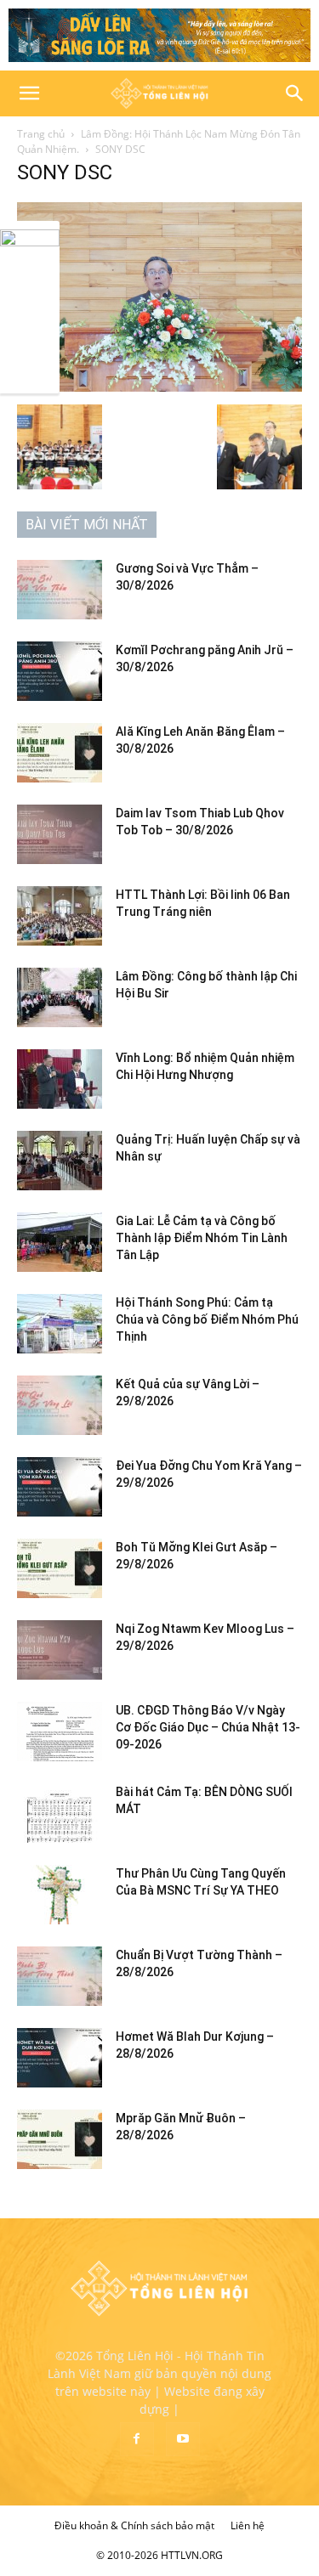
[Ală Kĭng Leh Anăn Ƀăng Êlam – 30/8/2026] (60, 753)
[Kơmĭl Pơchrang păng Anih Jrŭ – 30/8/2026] (60, 671)
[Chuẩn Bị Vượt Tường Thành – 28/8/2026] (60, 1976)
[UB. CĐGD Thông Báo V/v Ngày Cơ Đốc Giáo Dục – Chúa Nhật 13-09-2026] (60, 1731)
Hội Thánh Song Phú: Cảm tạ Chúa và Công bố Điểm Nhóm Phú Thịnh (207, 1319)
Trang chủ (41, 134)
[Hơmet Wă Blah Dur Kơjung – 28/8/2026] (60, 2058)
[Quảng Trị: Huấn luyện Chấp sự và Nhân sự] (60, 1161)
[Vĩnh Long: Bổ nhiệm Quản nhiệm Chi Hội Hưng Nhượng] (60, 1079)
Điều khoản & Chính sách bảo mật (134, 2525)
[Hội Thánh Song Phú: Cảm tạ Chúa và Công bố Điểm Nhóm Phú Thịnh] (60, 1324)
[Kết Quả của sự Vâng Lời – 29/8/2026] (60, 1405)
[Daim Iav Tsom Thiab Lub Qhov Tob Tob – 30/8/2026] (60, 834)
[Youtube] (183, 2439)
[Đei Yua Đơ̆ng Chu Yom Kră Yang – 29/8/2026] (60, 1487)
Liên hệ (248, 2525)
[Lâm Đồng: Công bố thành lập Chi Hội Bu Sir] (60, 997)
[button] (29, 93)
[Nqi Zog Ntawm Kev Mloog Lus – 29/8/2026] (60, 1650)
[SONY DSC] (159, 387)
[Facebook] (137, 2439)
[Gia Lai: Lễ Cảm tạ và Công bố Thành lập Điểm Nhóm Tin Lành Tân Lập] (60, 1242)
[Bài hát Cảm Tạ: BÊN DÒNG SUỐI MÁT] (60, 1813)
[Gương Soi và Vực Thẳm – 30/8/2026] (60, 590)
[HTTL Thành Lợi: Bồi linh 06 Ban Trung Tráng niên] (60, 916)
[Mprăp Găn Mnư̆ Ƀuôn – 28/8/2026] (60, 2139)
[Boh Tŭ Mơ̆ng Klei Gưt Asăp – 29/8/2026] (60, 1568)
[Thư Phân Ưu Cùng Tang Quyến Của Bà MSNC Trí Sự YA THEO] (60, 1895)
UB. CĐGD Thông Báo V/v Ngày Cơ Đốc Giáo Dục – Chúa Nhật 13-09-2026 (208, 1727)
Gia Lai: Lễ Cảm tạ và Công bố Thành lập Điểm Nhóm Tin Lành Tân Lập (202, 1238)
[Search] (295, 93)
